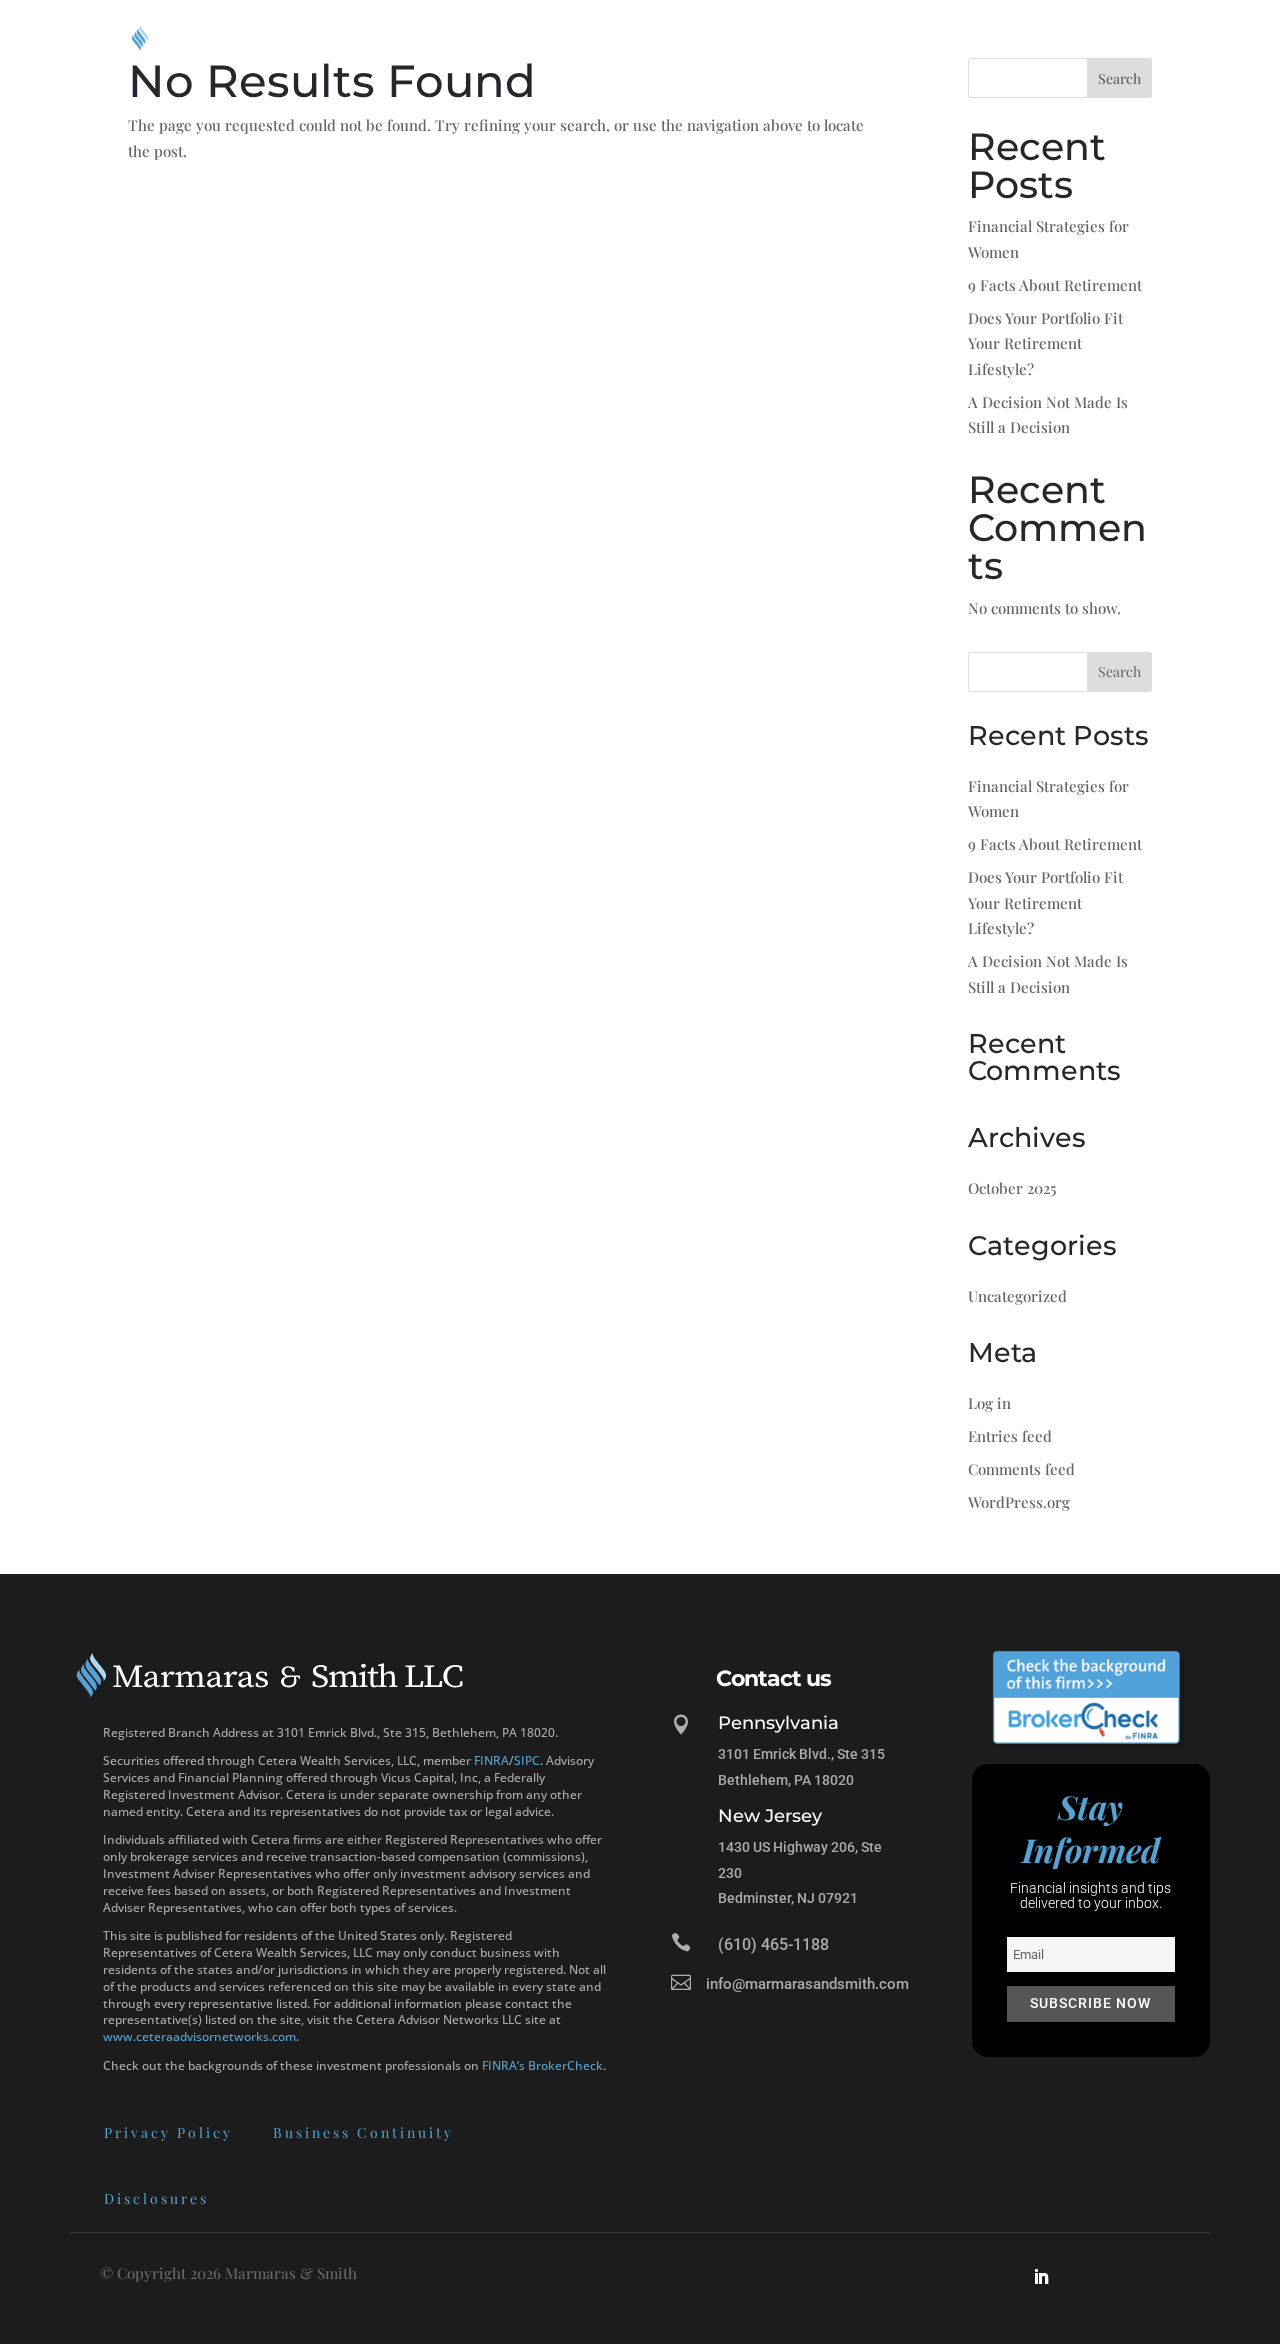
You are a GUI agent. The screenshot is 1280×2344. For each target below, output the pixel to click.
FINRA (491, 1760)
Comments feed (1021, 1469)
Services (793, 37)
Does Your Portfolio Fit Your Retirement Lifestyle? (1045, 343)
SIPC (527, 1760)
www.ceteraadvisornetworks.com (199, 2036)
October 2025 (1012, 1188)
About (692, 37)
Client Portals (923, 37)
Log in (989, 1403)
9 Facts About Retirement (1055, 285)
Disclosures (156, 2198)
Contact (1119, 37)
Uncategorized (1017, 1296)
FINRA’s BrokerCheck (542, 2065)
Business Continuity (363, 2132)
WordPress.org (1019, 1502)
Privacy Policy (168, 2132)
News (1042, 37)
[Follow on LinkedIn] (1041, 2277)
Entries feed (1010, 1436)
